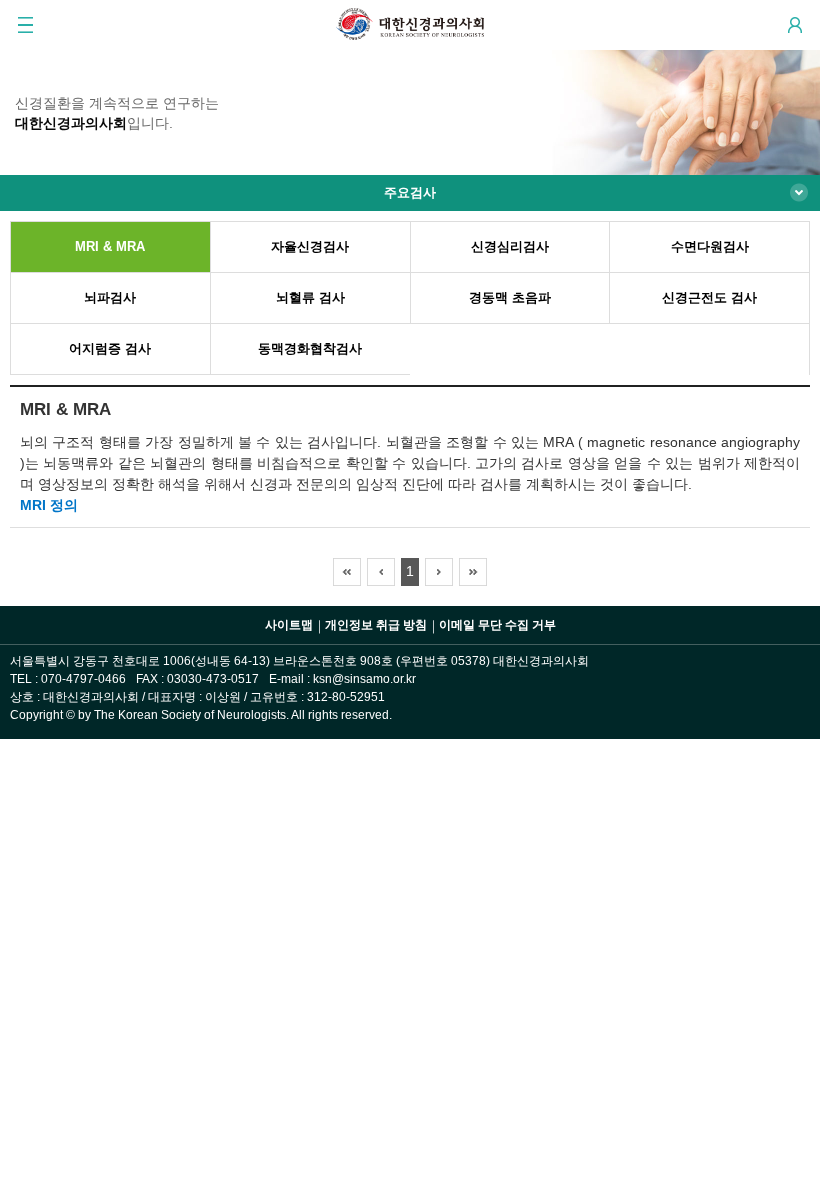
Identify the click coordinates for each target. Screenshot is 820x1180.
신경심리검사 (510, 247)
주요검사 (410, 192)
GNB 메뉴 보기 (25, 25)
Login (795, 25)
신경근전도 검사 (709, 298)
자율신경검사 (310, 247)
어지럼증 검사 (110, 349)
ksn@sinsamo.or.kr (364, 679)
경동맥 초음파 (510, 298)
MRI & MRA (110, 247)
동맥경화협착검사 (310, 349)
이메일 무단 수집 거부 (497, 625)
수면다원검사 (710, 247)
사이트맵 (289, 625)
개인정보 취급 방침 (376, 625)
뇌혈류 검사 (310, 298)
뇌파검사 (110, 298)
